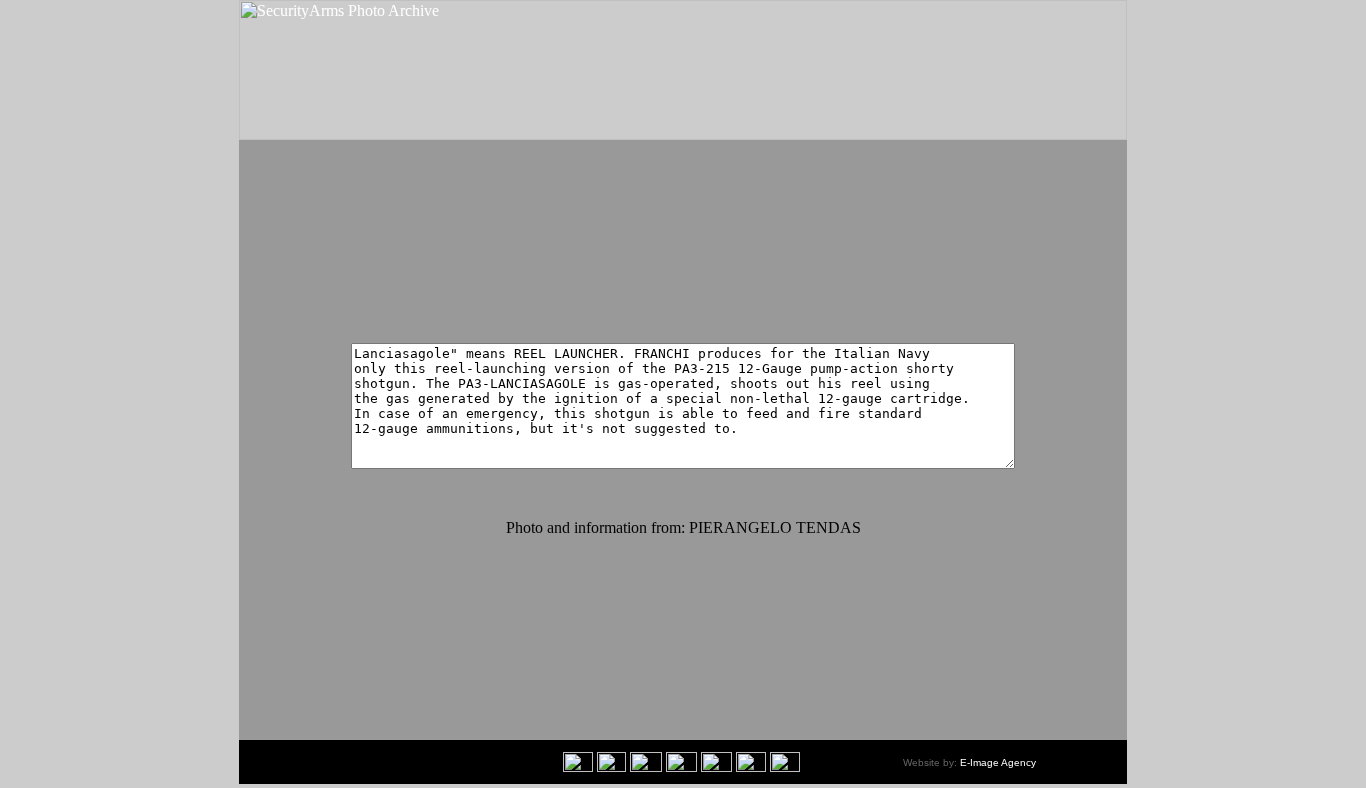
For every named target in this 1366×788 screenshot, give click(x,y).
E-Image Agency (998, 762)
